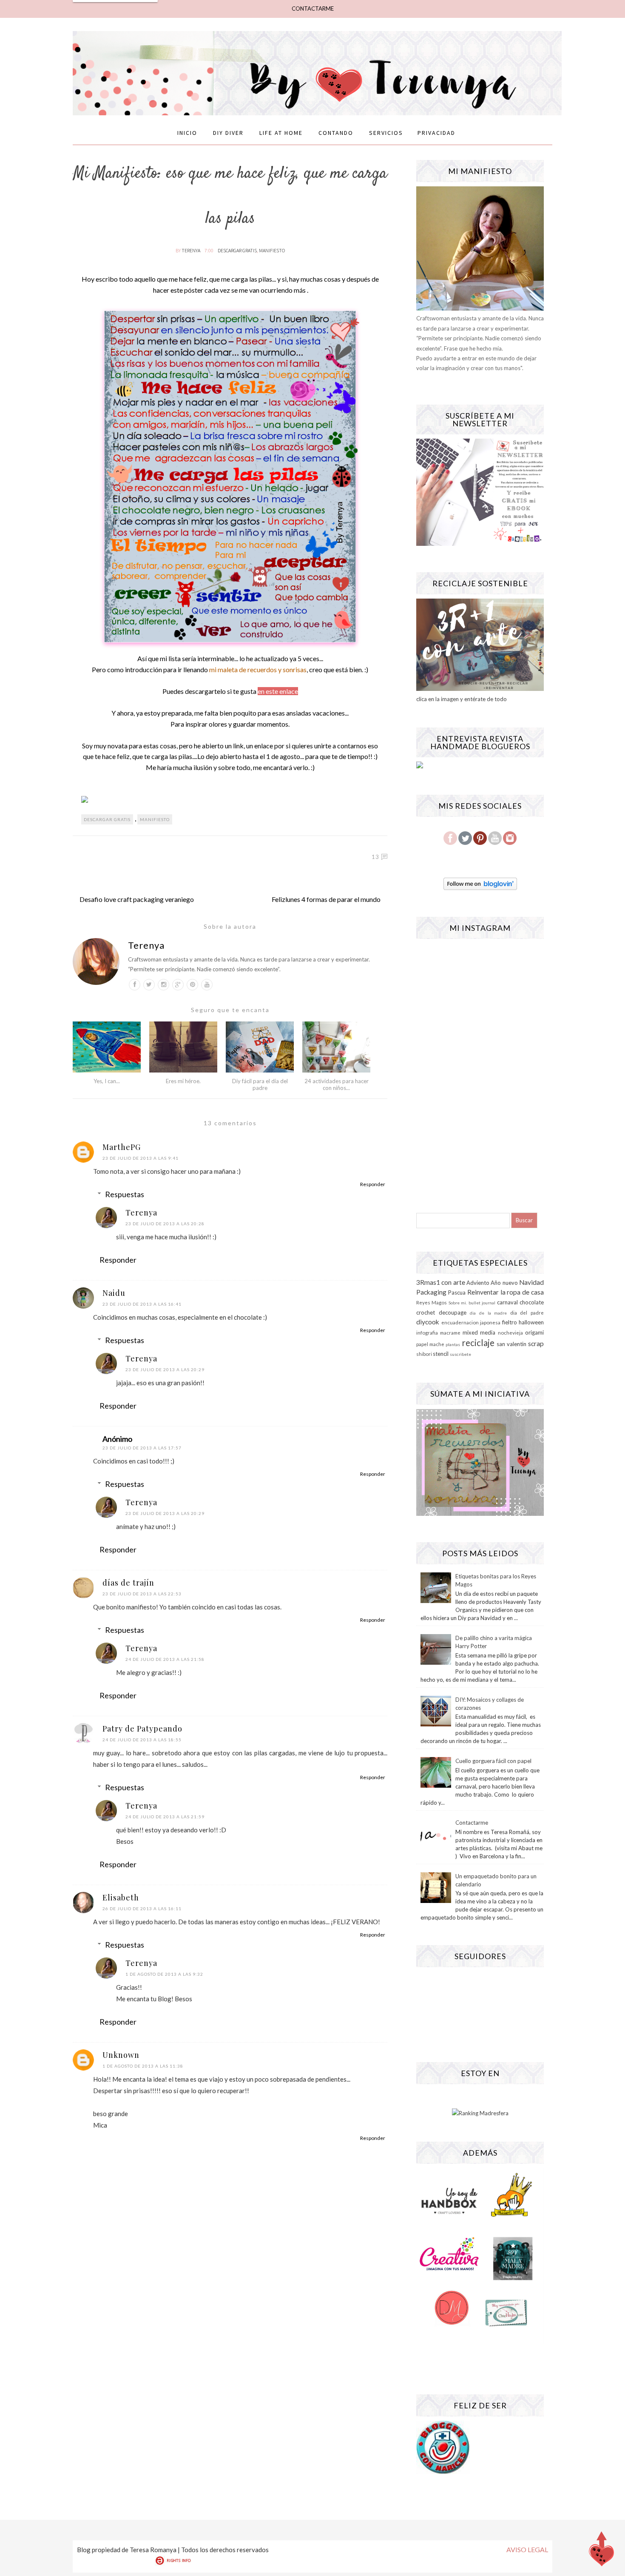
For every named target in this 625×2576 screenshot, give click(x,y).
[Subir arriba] (602, 2551)
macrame (450, 1332)
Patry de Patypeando (142, 1729)
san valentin (511, 1344)
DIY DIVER (228, 133)
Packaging (431, 1292)
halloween (531, 1322)
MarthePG (122, 1147)
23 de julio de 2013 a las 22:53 (142, 1594)
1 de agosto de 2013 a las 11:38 (143, 2066)
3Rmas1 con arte (441, 1282)
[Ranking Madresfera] (480, 2113)
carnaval (507, 1302)
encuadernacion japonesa (471, 1322)
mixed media (479, 1332)
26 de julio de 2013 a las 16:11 (142, 1908)
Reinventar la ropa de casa (506, 1292)
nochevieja (510, 1332)
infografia (427, 1332)
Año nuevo (504, 1283)
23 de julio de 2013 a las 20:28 (165, 1224)
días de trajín (128, 1583)
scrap (536, 1344)
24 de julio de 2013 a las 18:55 (142, 1740)
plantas (453, 1344)
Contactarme (472, 1823)
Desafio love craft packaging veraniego (137, 899)
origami (534, 1332)
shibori (424, 1354)
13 (375, 857)
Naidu (114, 1293)
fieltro (510, 1322)
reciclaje (478, 1342)
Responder (373, 1184)
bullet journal (482, 1303)
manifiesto (272, 250)
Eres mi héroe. (183, 1081)
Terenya (191, 250)
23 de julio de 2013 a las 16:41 (142, 1304)
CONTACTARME (313, 9)
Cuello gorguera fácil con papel (493, 1761)
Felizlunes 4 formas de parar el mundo (326, 899)
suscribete (460, 1354)
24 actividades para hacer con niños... (337, 1084)
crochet (426, 1312)
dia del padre (527, 1312)
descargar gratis (237, 250)
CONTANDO (336, 133)
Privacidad (436, 133)
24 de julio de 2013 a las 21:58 (165, 1659)
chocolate (532, 1302)
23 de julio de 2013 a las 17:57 (142, 1448)
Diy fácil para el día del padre (260, 1084)
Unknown (121, 2055)
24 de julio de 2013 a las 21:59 (165, 1817)
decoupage (453, 1312)
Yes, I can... (107, 1081)
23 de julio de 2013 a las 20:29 (165, 1369)
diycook (428, 1322)
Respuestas (125, 1194)
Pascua (457, 1292)
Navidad (531, 1282)
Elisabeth (121, 1897)
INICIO (187, 133)
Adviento (478, 1283)
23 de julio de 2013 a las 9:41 (141, 1158)
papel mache (430, 1344)
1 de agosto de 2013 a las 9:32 (164, 1974)
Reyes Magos (432, 1302)
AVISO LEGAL (527, 2549)
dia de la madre (488, 1313)
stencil (441, 1354)
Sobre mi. (458, 1303)
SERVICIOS (386, 133)
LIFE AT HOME (281, 133)
